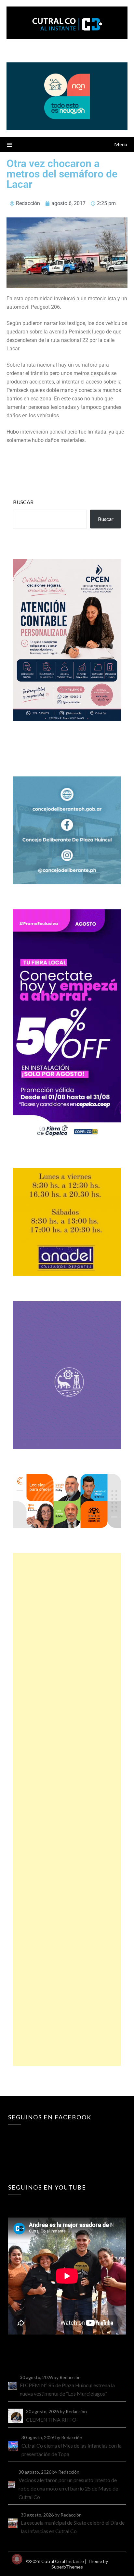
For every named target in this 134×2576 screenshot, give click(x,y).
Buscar (23, 502)
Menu (121, 144)
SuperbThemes (67, 2567)
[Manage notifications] (17, 2559)
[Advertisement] (67, 1809)
